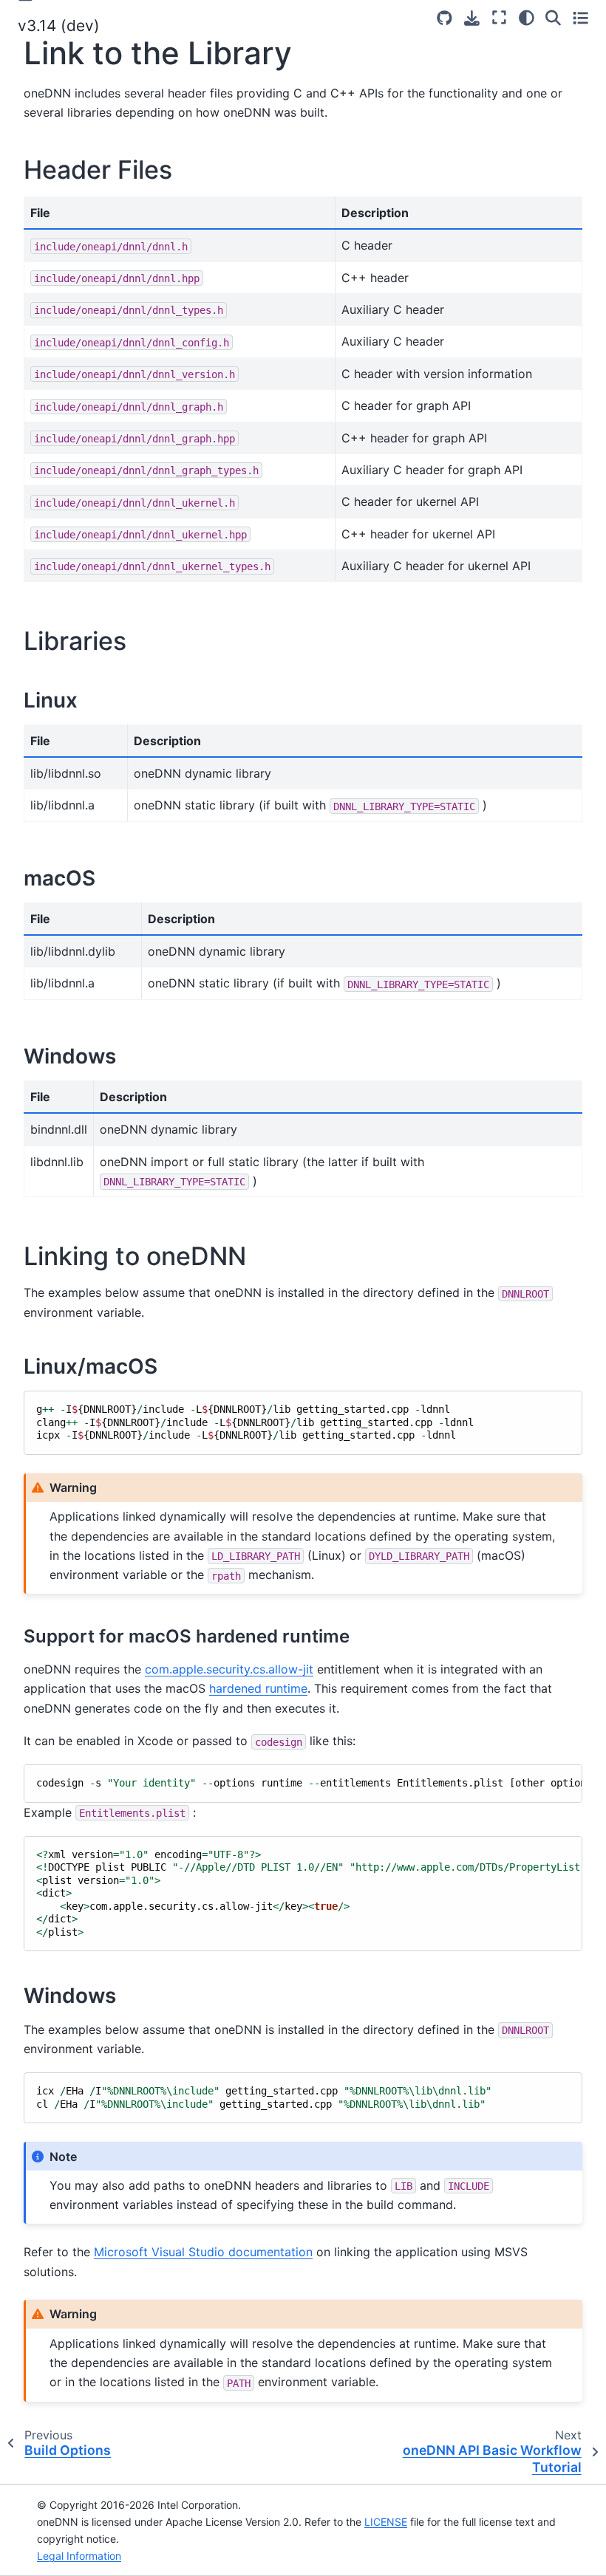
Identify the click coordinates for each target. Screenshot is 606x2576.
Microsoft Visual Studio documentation (203, 2252)
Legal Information (79, 2556)
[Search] (553, 18)
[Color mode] (527, 18)
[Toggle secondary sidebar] (581, 18)
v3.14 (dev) (59, 25)
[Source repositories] (445, 18)
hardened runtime (258, 1688)
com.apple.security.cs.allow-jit (229, 1669)
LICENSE (386, 2522)
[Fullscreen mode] (499, 18)
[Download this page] (472, 18)
